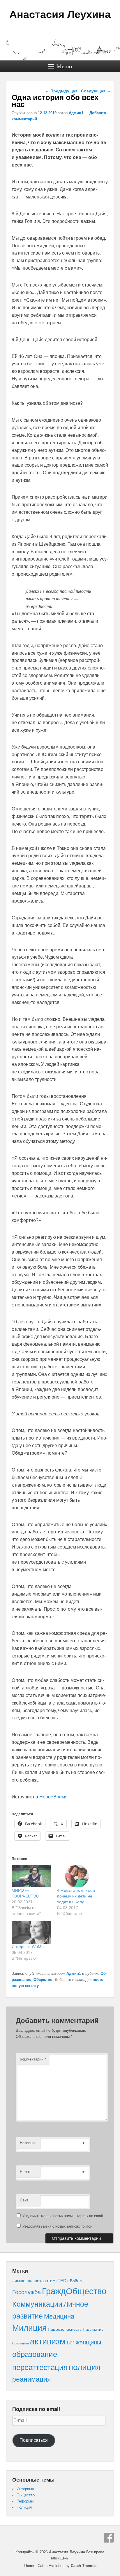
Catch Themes (84, 2566)
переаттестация (40, 2367)
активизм (48, 2342)
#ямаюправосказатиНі (34, 2281)
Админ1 (76, 113)
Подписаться (34, 2440)
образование (35, 2354)
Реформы (25, 2501)
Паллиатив (93, 2329)
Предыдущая (61, 91)
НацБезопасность (65, 2329)
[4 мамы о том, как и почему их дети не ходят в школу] (77, 1876)
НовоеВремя (53, 1797)
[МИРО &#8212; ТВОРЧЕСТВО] (31, 1876)
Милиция (29, 2328)
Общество (43, 1980)
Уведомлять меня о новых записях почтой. (58, 2226)
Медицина (59, 2316)
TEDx (63, 2281)
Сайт (24, 2200)
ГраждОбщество (74, 2291)
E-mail (25, 2172)
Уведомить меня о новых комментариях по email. (63, 2216)
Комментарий (33, 2059)
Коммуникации (37, 2304)
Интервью (25, 2489)
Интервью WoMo (28, 1947)
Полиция (24, 2507)
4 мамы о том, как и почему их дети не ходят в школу (76, 1896)
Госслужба (27, 2292)
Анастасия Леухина (60, 14)
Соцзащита (21, 2343)
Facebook (109, 2538)
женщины (88, 2342)
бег (71, 2343)
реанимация (31, 2379)
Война (76, 2281)
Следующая (96, 91)
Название (28, 2143)
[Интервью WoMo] (31, 1932)
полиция (85, 2367)
